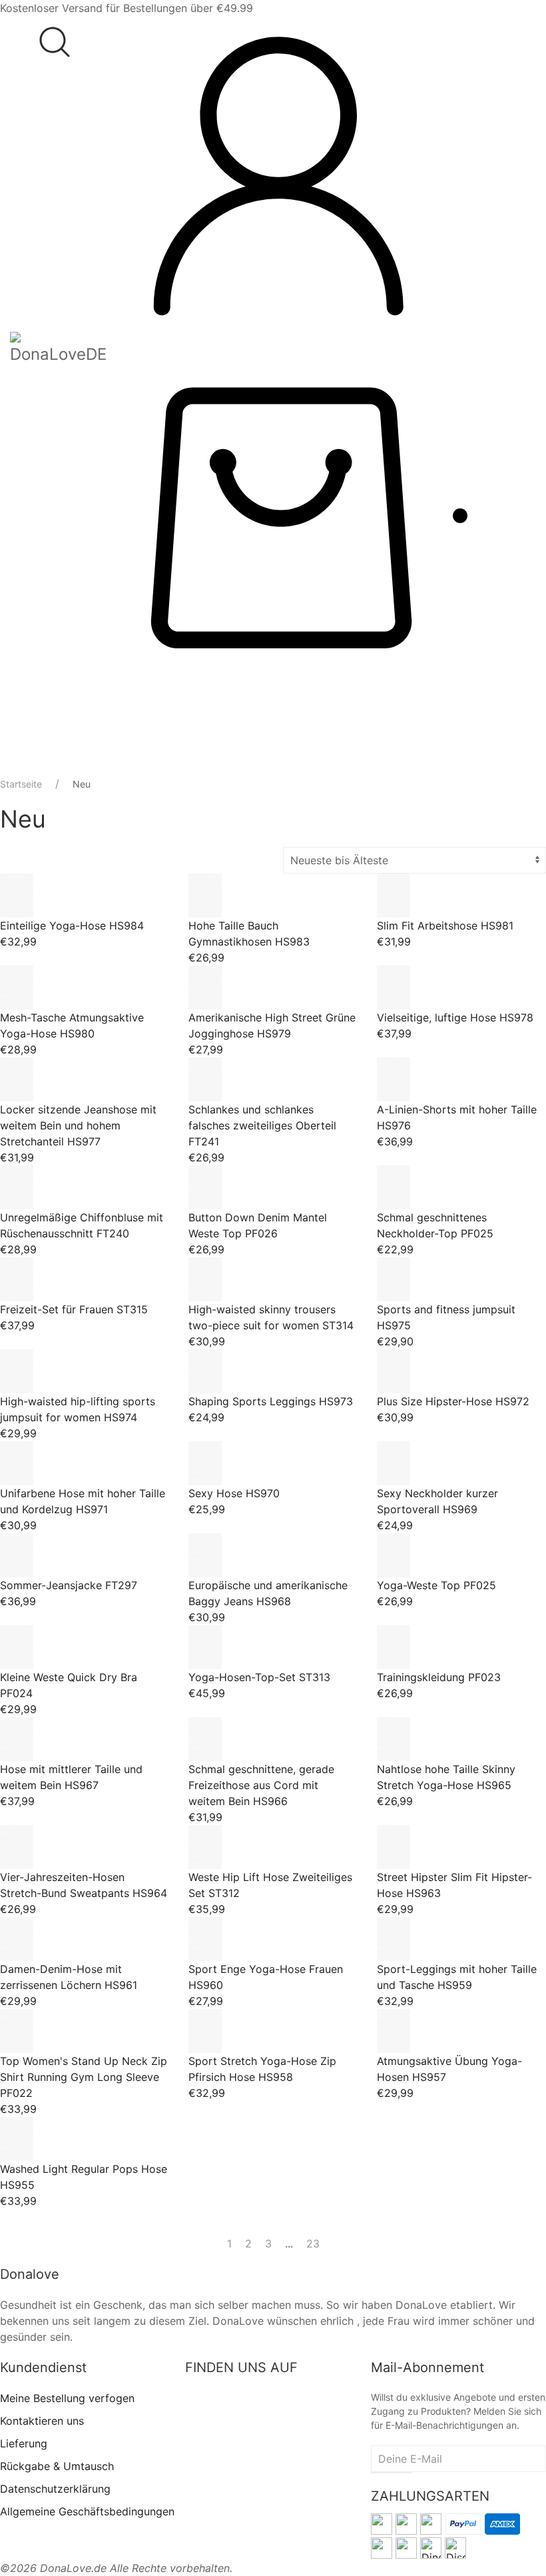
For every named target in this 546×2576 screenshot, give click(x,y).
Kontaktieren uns (42, 2421)
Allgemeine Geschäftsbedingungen (87, 2511)
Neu (82, 784)
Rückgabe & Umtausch (57, 2466)
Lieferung (24, 2443)
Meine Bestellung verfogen (67, 2398)
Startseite (21, 784)
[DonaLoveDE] (58, 349)
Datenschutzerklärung (55, 2489)
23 (313, 2244)
